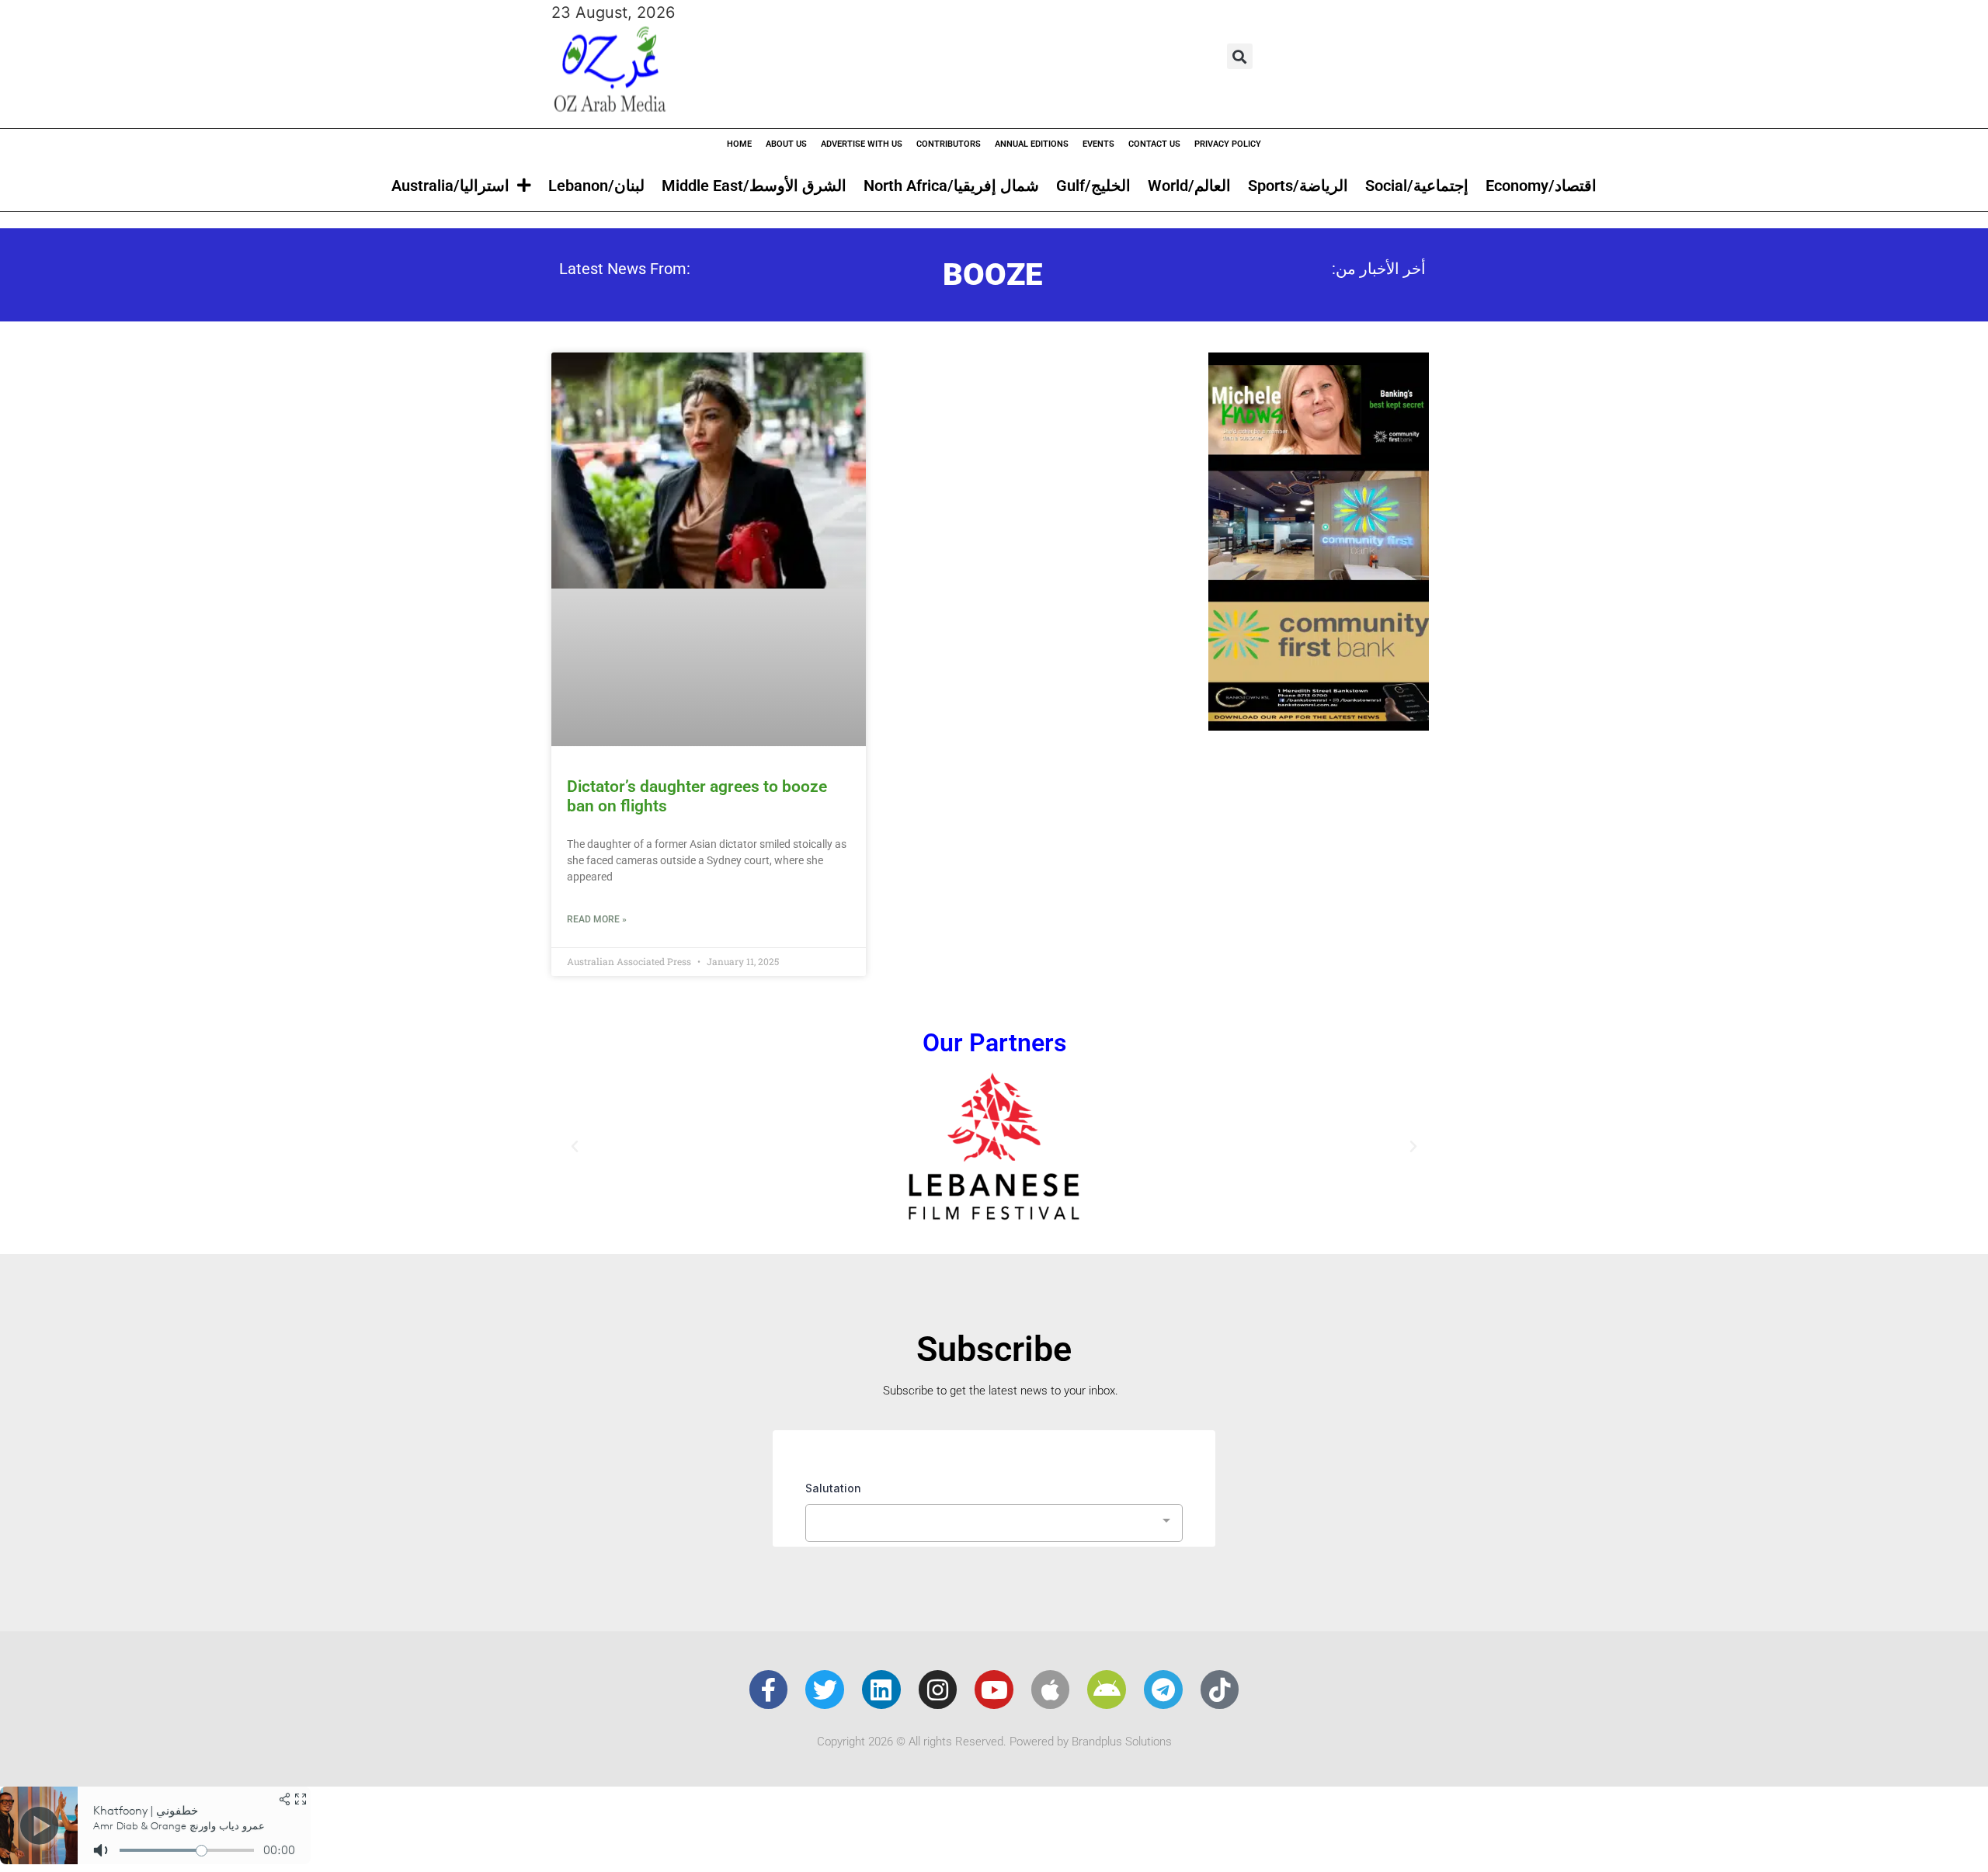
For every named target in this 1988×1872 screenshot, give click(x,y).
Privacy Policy (1228, 144)
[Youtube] (994, 1690)
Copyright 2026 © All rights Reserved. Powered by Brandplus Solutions (994, 1742)
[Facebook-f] (769, 1690)
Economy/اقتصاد (1541, 186)
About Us (786, 144)
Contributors (949, 144)
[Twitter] (825, 1690)
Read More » (597, 919)
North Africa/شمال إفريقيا (951, 186)
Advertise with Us (862, 144)
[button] (1240, 56)
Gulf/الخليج (1093, 186)
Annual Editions (1032, 144)
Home (739, 144)
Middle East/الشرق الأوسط (754, 186)
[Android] (1107, 1690)
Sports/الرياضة (1298, 186)
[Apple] (1051, 1690)
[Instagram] (938, 1690)
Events (1098, 144)
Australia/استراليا (450, 186)
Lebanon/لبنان (596, 186)
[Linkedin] (881, 1690)
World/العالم (1189, 186)
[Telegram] (1163, 1690)
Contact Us (1154, 144)
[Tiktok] (1220, 1690)
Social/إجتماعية (1417, 186)
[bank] (1319, 725)
